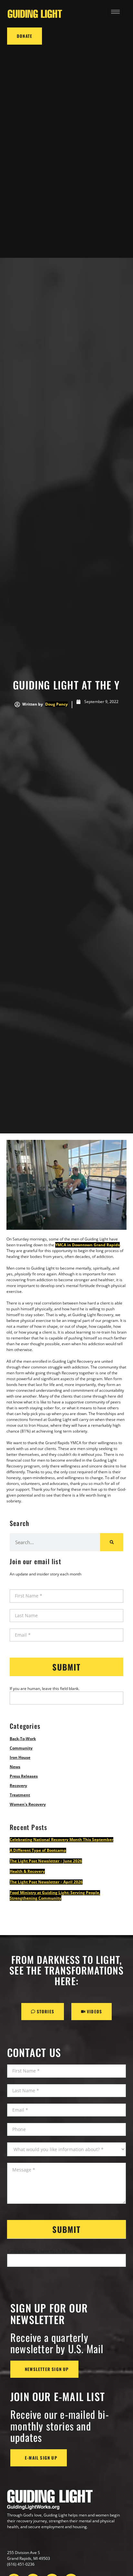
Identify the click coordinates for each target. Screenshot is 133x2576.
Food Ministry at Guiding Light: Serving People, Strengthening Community (55, 1895)
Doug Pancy (56, 704)
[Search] (112, 1542)
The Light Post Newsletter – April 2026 (46, 1882)
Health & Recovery (27, 1871)
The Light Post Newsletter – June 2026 (46, 1861)
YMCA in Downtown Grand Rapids (87, 1245)
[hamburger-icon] (115, 12)
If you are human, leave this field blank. (45, 1688)
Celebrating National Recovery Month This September (61, 1840)
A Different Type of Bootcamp (38, 1850)
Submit (66, 1667)
